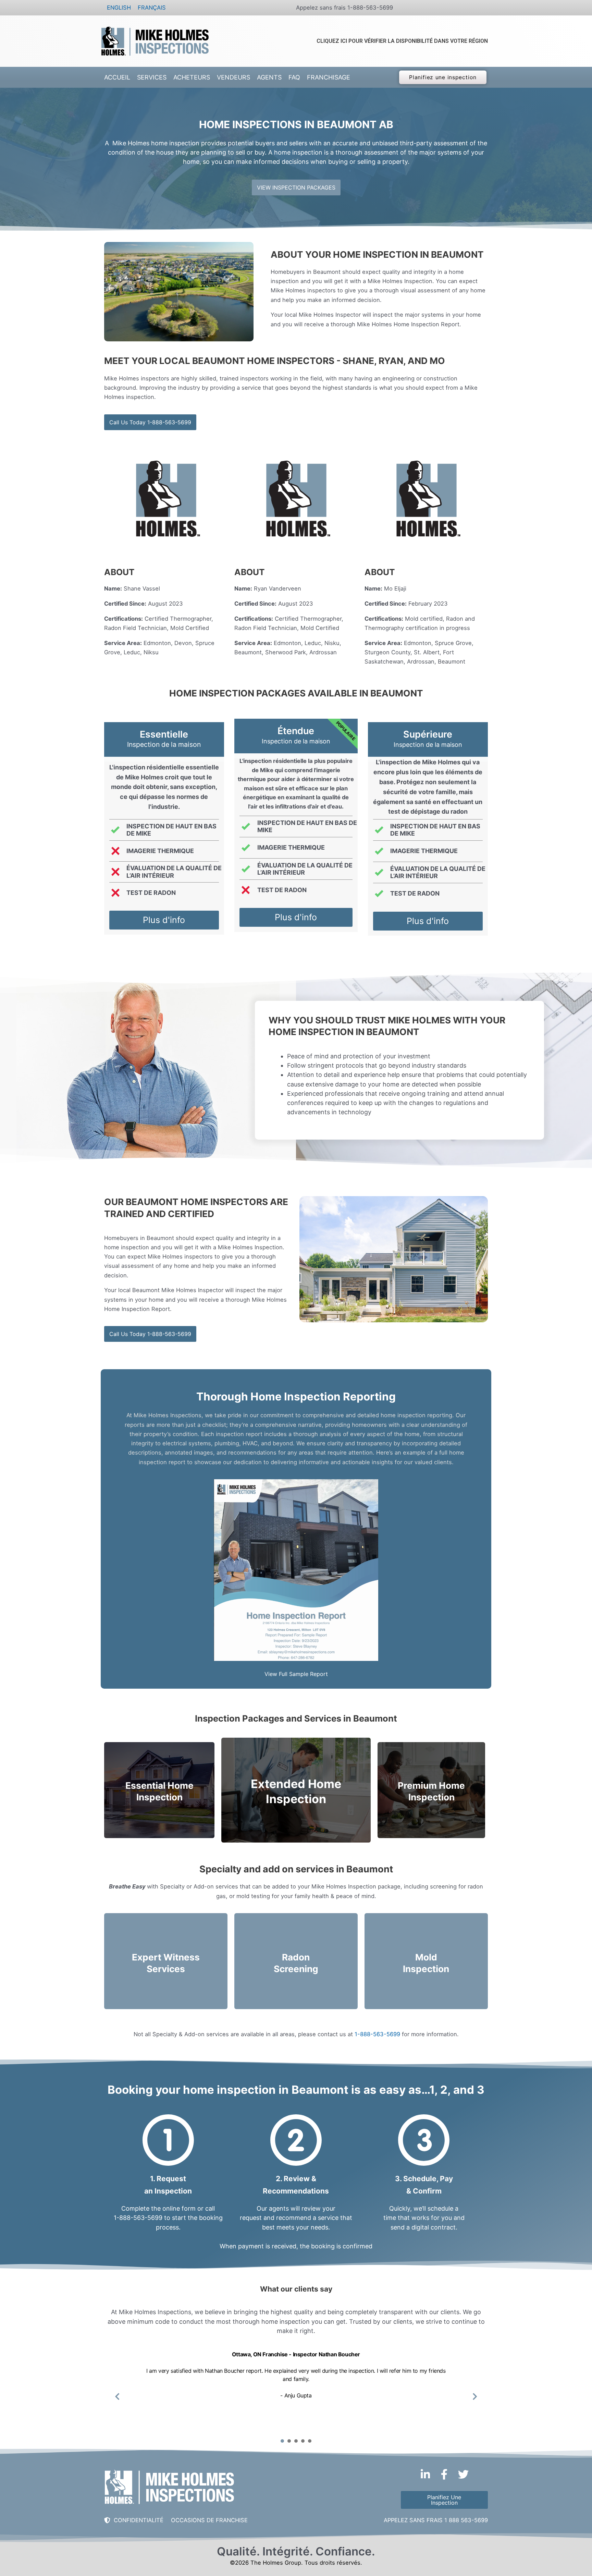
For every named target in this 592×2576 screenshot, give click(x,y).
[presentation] (282, 2441)
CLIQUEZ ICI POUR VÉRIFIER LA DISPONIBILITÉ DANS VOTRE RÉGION (402, 41)
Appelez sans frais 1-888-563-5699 (344, 8)
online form (179, 2208)
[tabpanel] (296, 2391)
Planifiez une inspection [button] (443, 77)
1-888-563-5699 (377, 2034)
